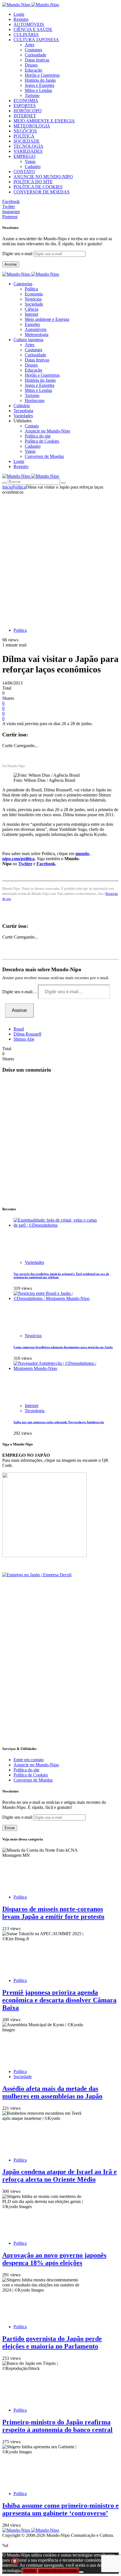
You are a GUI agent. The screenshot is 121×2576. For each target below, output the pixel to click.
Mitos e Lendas (38, 90)
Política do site (38, 436)
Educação (33, 70)
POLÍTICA (24, 136)
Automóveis (36, 329)
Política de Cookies (42, 441)
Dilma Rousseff (27, 1034)
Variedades (34, 1262)
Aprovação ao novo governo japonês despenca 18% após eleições (54, 2259)
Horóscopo (35, 400)
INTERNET (25, 116)
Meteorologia (37, 335)
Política (31, 289)
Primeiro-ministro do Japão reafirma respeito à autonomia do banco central (57, 2426)
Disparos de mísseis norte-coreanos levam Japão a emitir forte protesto (53, 1913)
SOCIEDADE (27, 141)
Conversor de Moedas (44, 456)
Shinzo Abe (24, 1039)
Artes (30, 45)
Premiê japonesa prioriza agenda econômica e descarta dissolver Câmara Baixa (59, 2000)
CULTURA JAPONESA (36, 40)
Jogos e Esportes (40, 85)
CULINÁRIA (26, 35)
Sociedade (34, 304)
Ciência (32, 309)
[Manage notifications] (15, 2561)
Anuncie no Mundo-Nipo (47, 431)
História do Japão (40, 80)
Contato (32, 426)
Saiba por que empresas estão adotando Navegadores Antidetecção (59, 1422)
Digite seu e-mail (18, 254)
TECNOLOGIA (28, 146)
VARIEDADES (28, 151)
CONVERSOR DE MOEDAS (42, 192)
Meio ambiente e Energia (47, 319)
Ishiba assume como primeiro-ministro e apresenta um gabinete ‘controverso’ (60, 2509)
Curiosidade (35, 55)
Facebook (46, 864)
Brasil (19, 1029)
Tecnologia (35, 1411)
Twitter (25, 864)
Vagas (30, 161)
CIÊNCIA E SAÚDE (33, 29)
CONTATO (24, 172)
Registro (21, 19)
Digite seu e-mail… (20, 992)
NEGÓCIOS (25, 131)
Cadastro (33, 166)
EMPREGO (24, 156)
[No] (81, 2572)
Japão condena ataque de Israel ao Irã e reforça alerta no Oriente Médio (60, 2176)
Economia (34, 294)
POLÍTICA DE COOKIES (38, 187)
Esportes (32, 324)
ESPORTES (25, 106)
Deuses (31, 65)
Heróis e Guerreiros (42, 75)
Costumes (33, 50)
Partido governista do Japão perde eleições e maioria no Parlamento (52, 2342)
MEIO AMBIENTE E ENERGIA (44, 121)
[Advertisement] (60, 558)
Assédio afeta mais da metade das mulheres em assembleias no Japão (52, 2092)
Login (19, 14)
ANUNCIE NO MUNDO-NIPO (43, 177)
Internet (32, 314)
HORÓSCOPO (28, 111)
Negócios (33, 299)
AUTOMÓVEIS (29, 24)
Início (7, 487)
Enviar (10, 1828)
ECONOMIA (26, 101)
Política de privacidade (58, 2571)
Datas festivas (37, 60)
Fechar (30, 2571)
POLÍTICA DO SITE (33, 182)
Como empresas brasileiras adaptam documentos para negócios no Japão (63, 1347)
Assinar (11, 264)
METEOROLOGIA (32, 126)
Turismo (32, 95)
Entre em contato (29, 1760)
